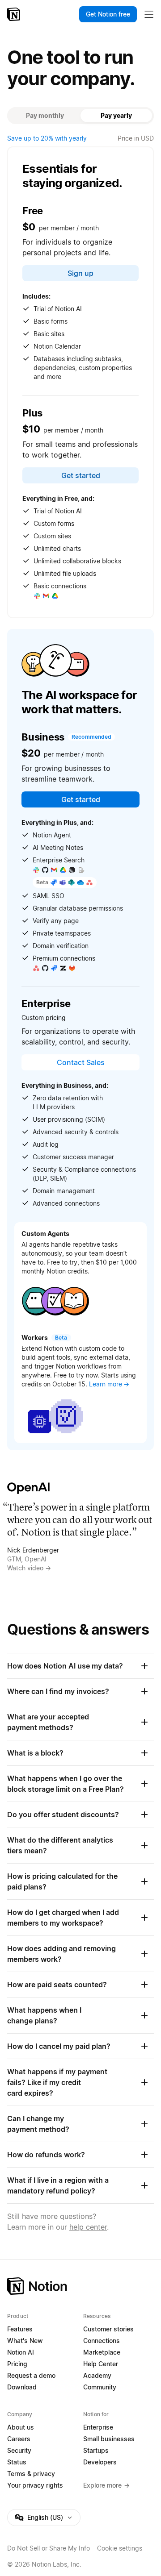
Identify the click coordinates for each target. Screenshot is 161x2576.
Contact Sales (81, 1062)
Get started (81, 475)
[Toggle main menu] (149, 14)
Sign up (80, 273)
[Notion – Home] (15, 14)
